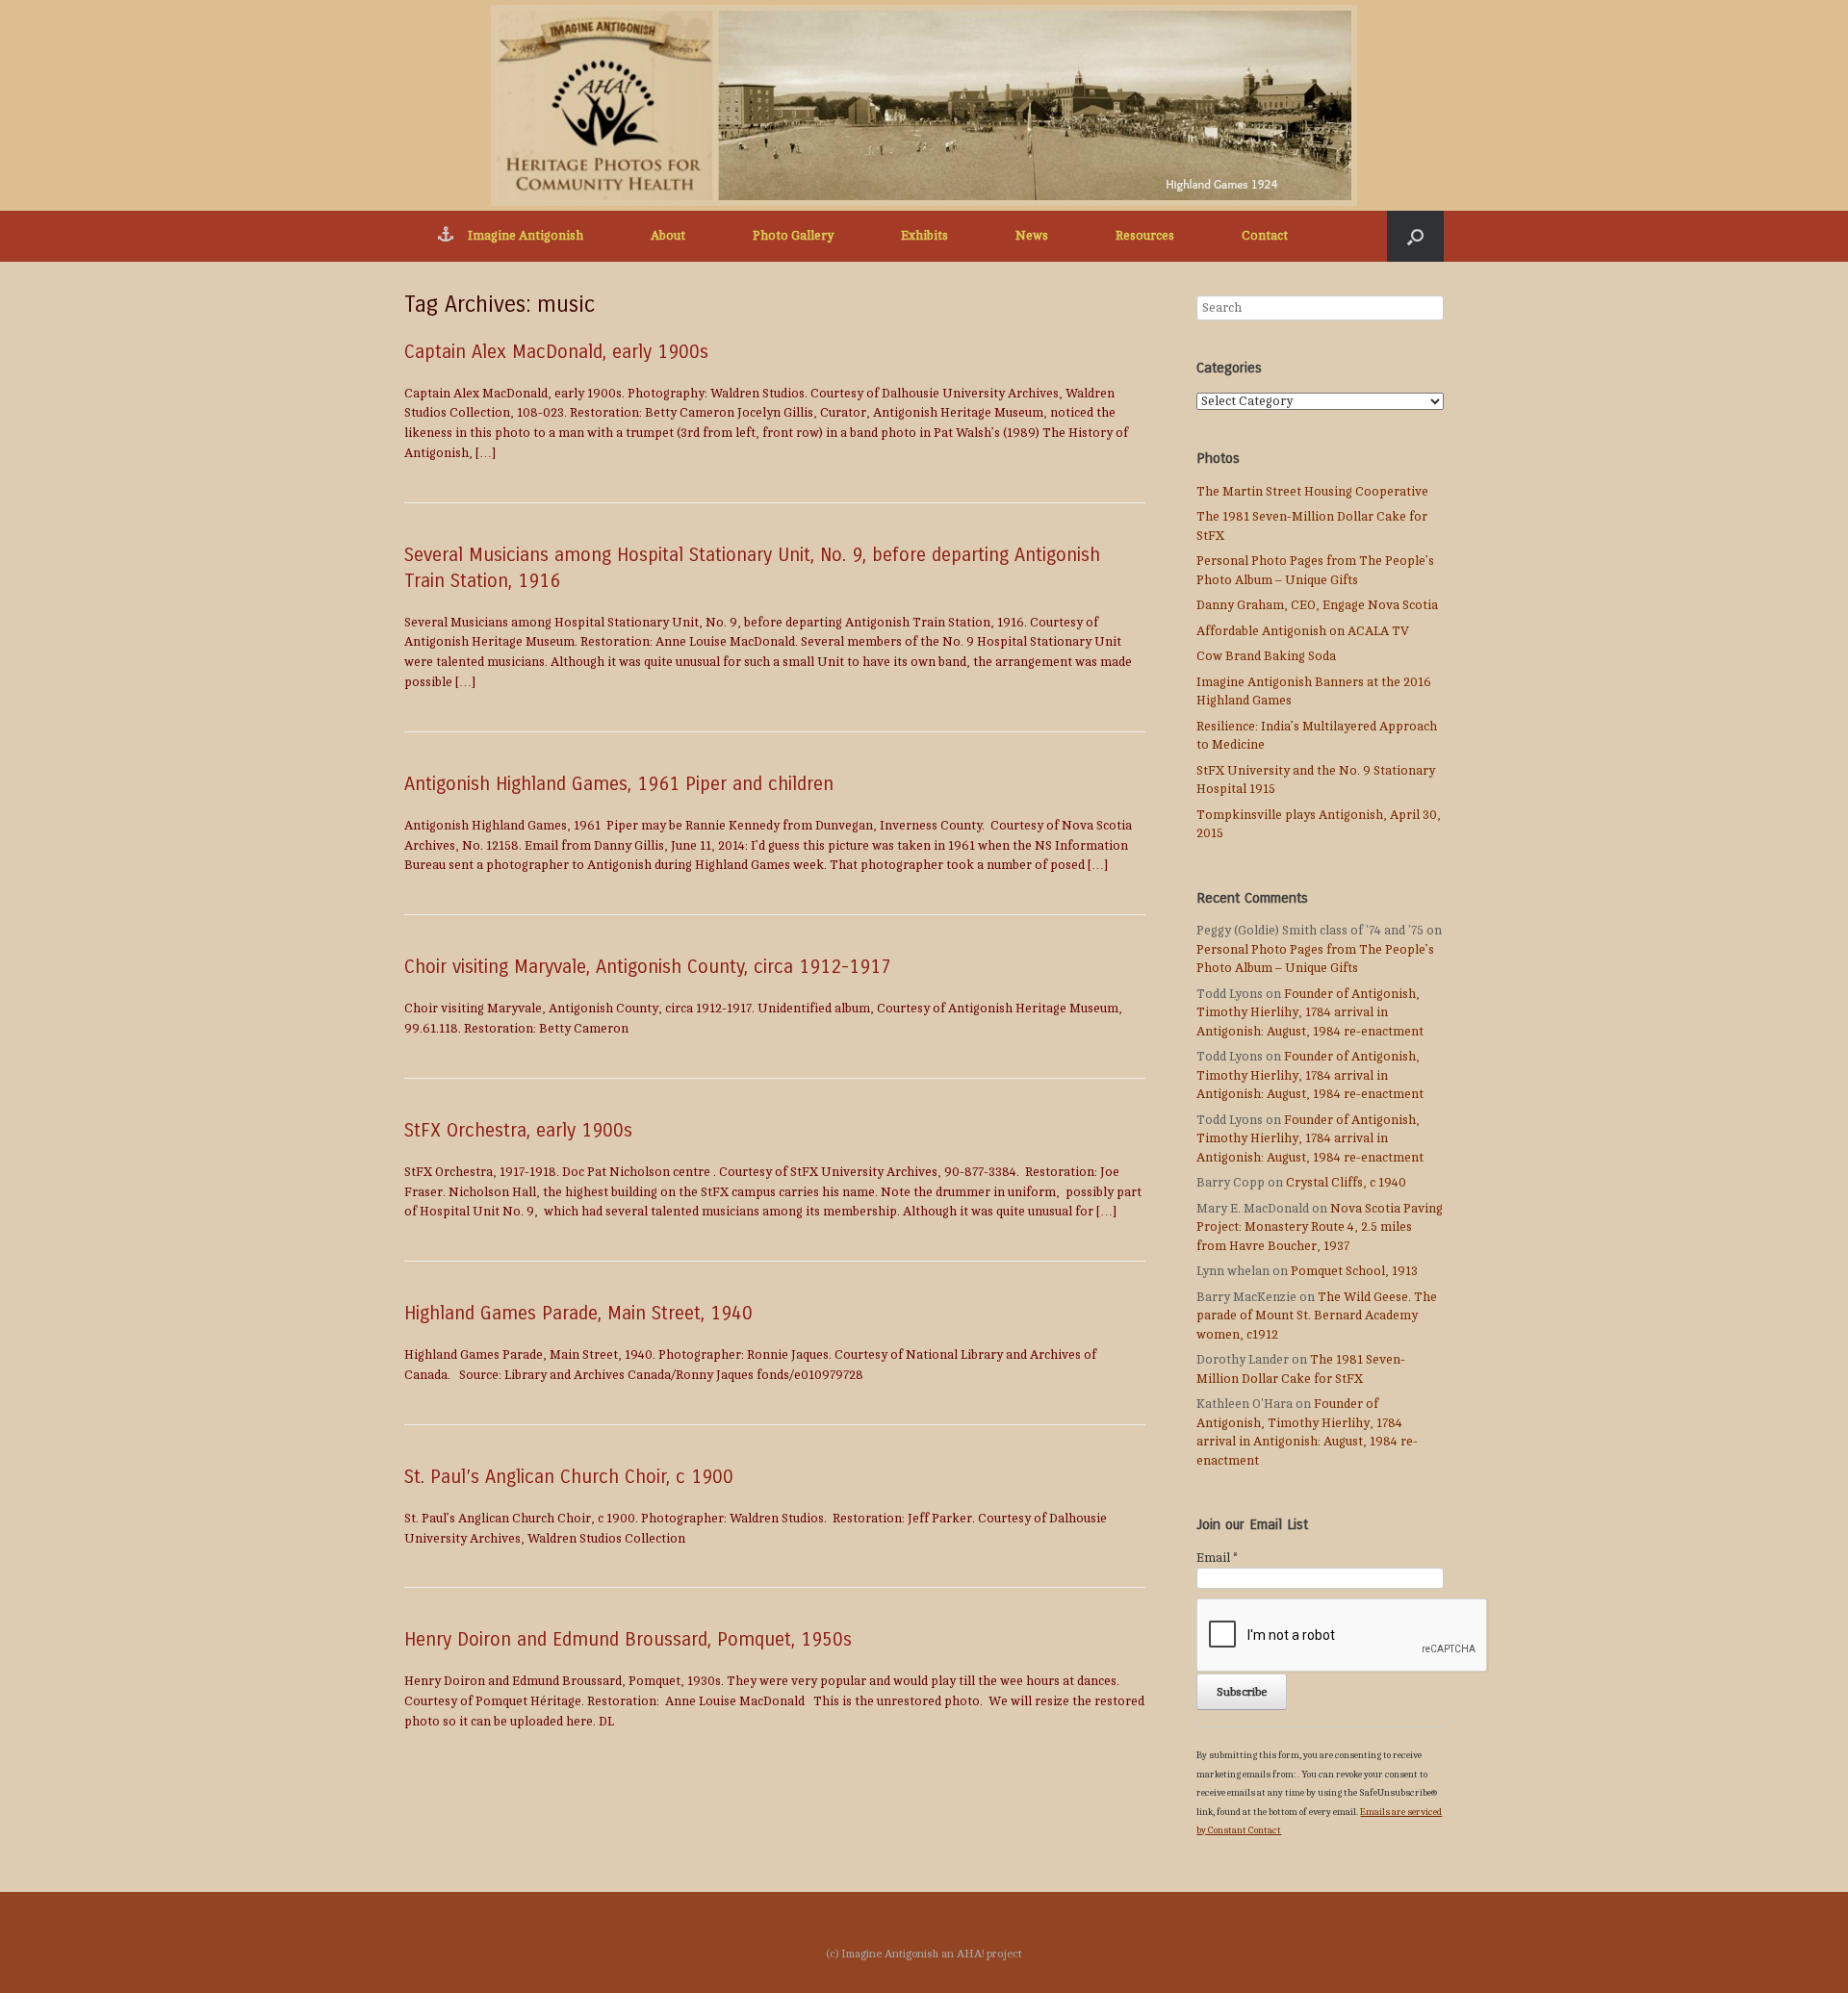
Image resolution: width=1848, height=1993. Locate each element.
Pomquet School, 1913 (1354, 1271)
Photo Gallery (793, 236)
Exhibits (924, 236)
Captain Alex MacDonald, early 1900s (556, 352)
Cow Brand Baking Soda (1266, 656)
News (1032, 236)
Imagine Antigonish (526, 236)
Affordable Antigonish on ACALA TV (1303, 631)
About (668, 236)
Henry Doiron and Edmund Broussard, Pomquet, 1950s (628, 1639)
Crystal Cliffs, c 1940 (1346, 1183)
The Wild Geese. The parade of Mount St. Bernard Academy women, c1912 (1317, 1316)
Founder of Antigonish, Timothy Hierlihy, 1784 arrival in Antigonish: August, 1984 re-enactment (1310, 1013)
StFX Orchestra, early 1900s (518, 1130)
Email (1217, 1558)
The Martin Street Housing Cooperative (1312, 492)
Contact (1265, 236)
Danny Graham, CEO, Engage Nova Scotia (1317, 605)
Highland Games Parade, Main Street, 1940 (578, 1313)
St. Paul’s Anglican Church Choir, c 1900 (569, 1477)
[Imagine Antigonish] (924, 105)
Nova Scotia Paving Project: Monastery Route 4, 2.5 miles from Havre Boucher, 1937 (1320, 1227)
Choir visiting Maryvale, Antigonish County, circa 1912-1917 (648, 967)
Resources (1145, 236)
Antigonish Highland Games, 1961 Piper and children (619, 784)
